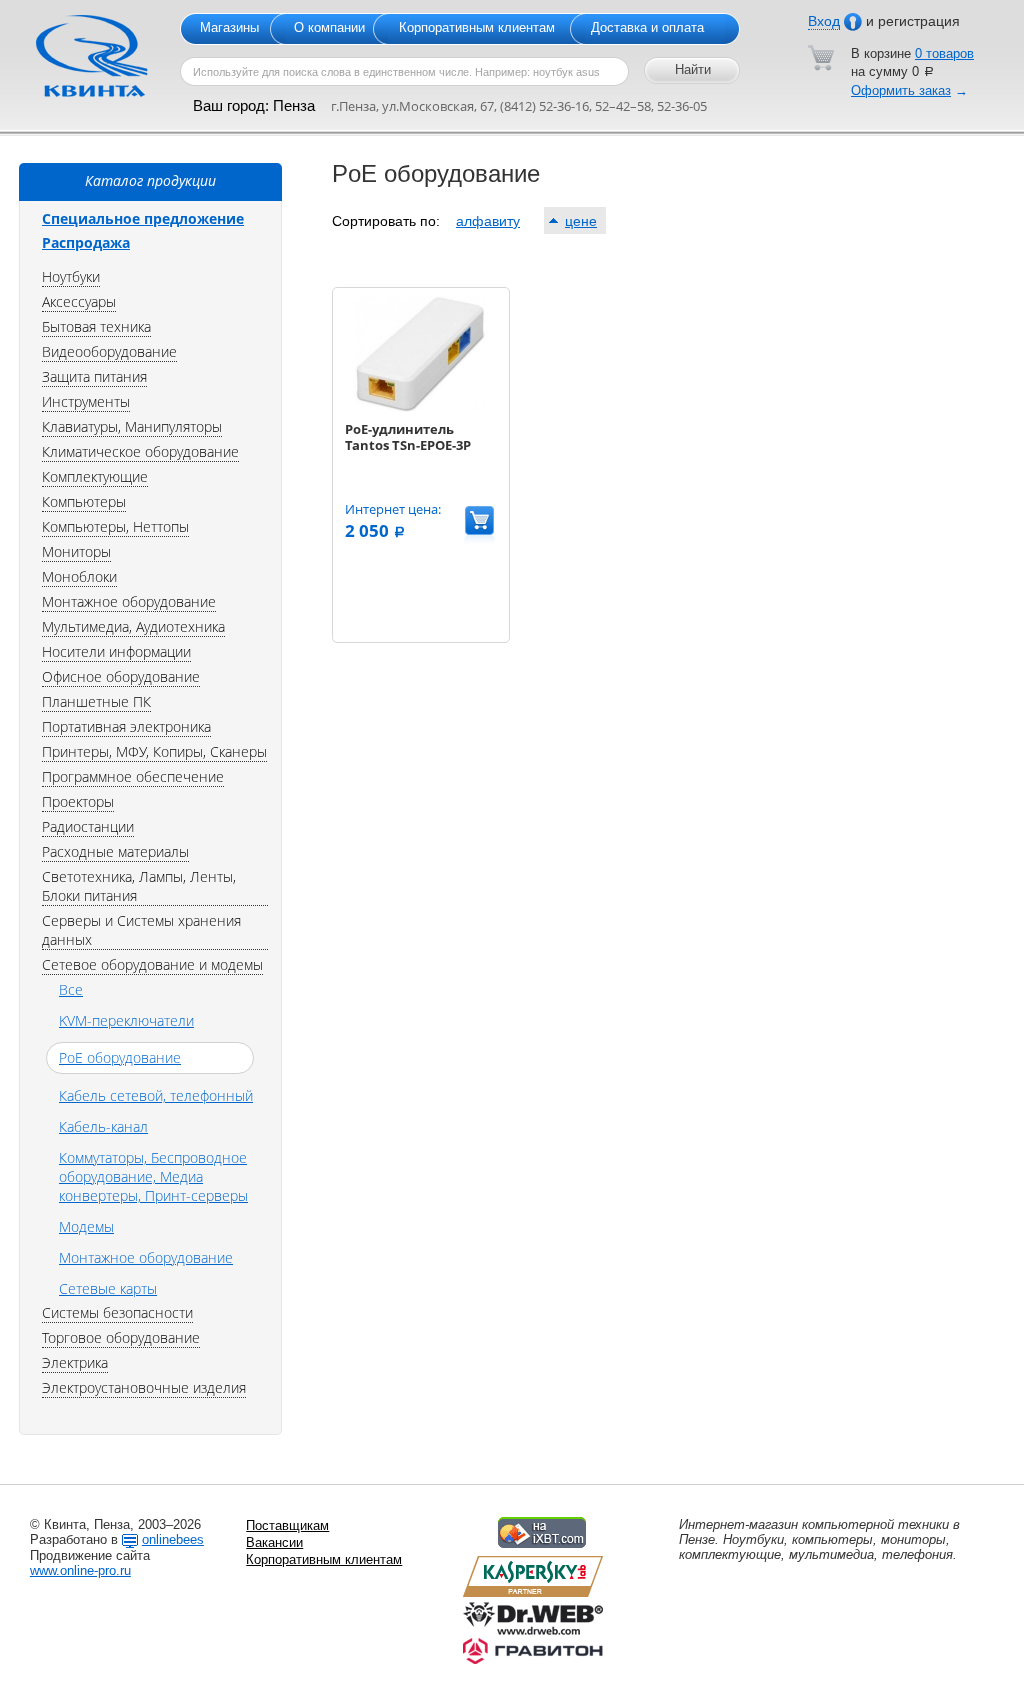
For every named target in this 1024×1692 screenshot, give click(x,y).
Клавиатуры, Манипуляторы (132, 426)
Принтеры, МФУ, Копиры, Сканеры (154, 751)
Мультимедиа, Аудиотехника (133, 626)
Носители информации (116, 651)
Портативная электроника (126, 726)
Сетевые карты (108, 1288)
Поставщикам (287, 1525)
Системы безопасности (117, 1312)
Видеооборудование (109, 351)
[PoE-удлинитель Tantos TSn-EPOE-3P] (420, 407)
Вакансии (274, 1542)
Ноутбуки (71, 276)
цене (581, 221)
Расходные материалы (115, 851)
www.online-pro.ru (80, 1570)
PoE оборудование (120, 1057)
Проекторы (78, 801)
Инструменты (86, 401)
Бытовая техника (96, 326)
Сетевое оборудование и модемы (152, 964)
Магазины (229, 27)
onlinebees (173, 1539)
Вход (824, 21)
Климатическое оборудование (140, 451)
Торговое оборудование (121, 1337)
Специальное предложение (143, 218)
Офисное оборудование (121, 676)
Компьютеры (84, 501)
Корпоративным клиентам (477, 27)
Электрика (75, 1362)
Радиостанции (88, 826)
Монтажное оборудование (129, 601)
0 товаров (944, 53)
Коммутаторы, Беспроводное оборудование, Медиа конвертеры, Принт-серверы (153, 1176)
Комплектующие (95, 476)
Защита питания (94, 376)
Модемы (86, 1226)
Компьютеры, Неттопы (115, 526)
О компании (329, 27)
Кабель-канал (103, 1126)
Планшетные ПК (96, 701)
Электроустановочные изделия (144, 1387)
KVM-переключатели (126, 1020)
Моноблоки (79, 576)
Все (71, 989)
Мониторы (76, 551)
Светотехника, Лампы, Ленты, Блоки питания (139, 886)
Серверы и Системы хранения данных (141, 930)
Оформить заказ (901, 90)
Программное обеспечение (133, 776)
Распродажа (86, 242)
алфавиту (488, 221)
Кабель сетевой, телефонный (156, 1095)
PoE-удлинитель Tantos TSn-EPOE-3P (408, 437)
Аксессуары (79, 301)
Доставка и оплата (647, 27)
